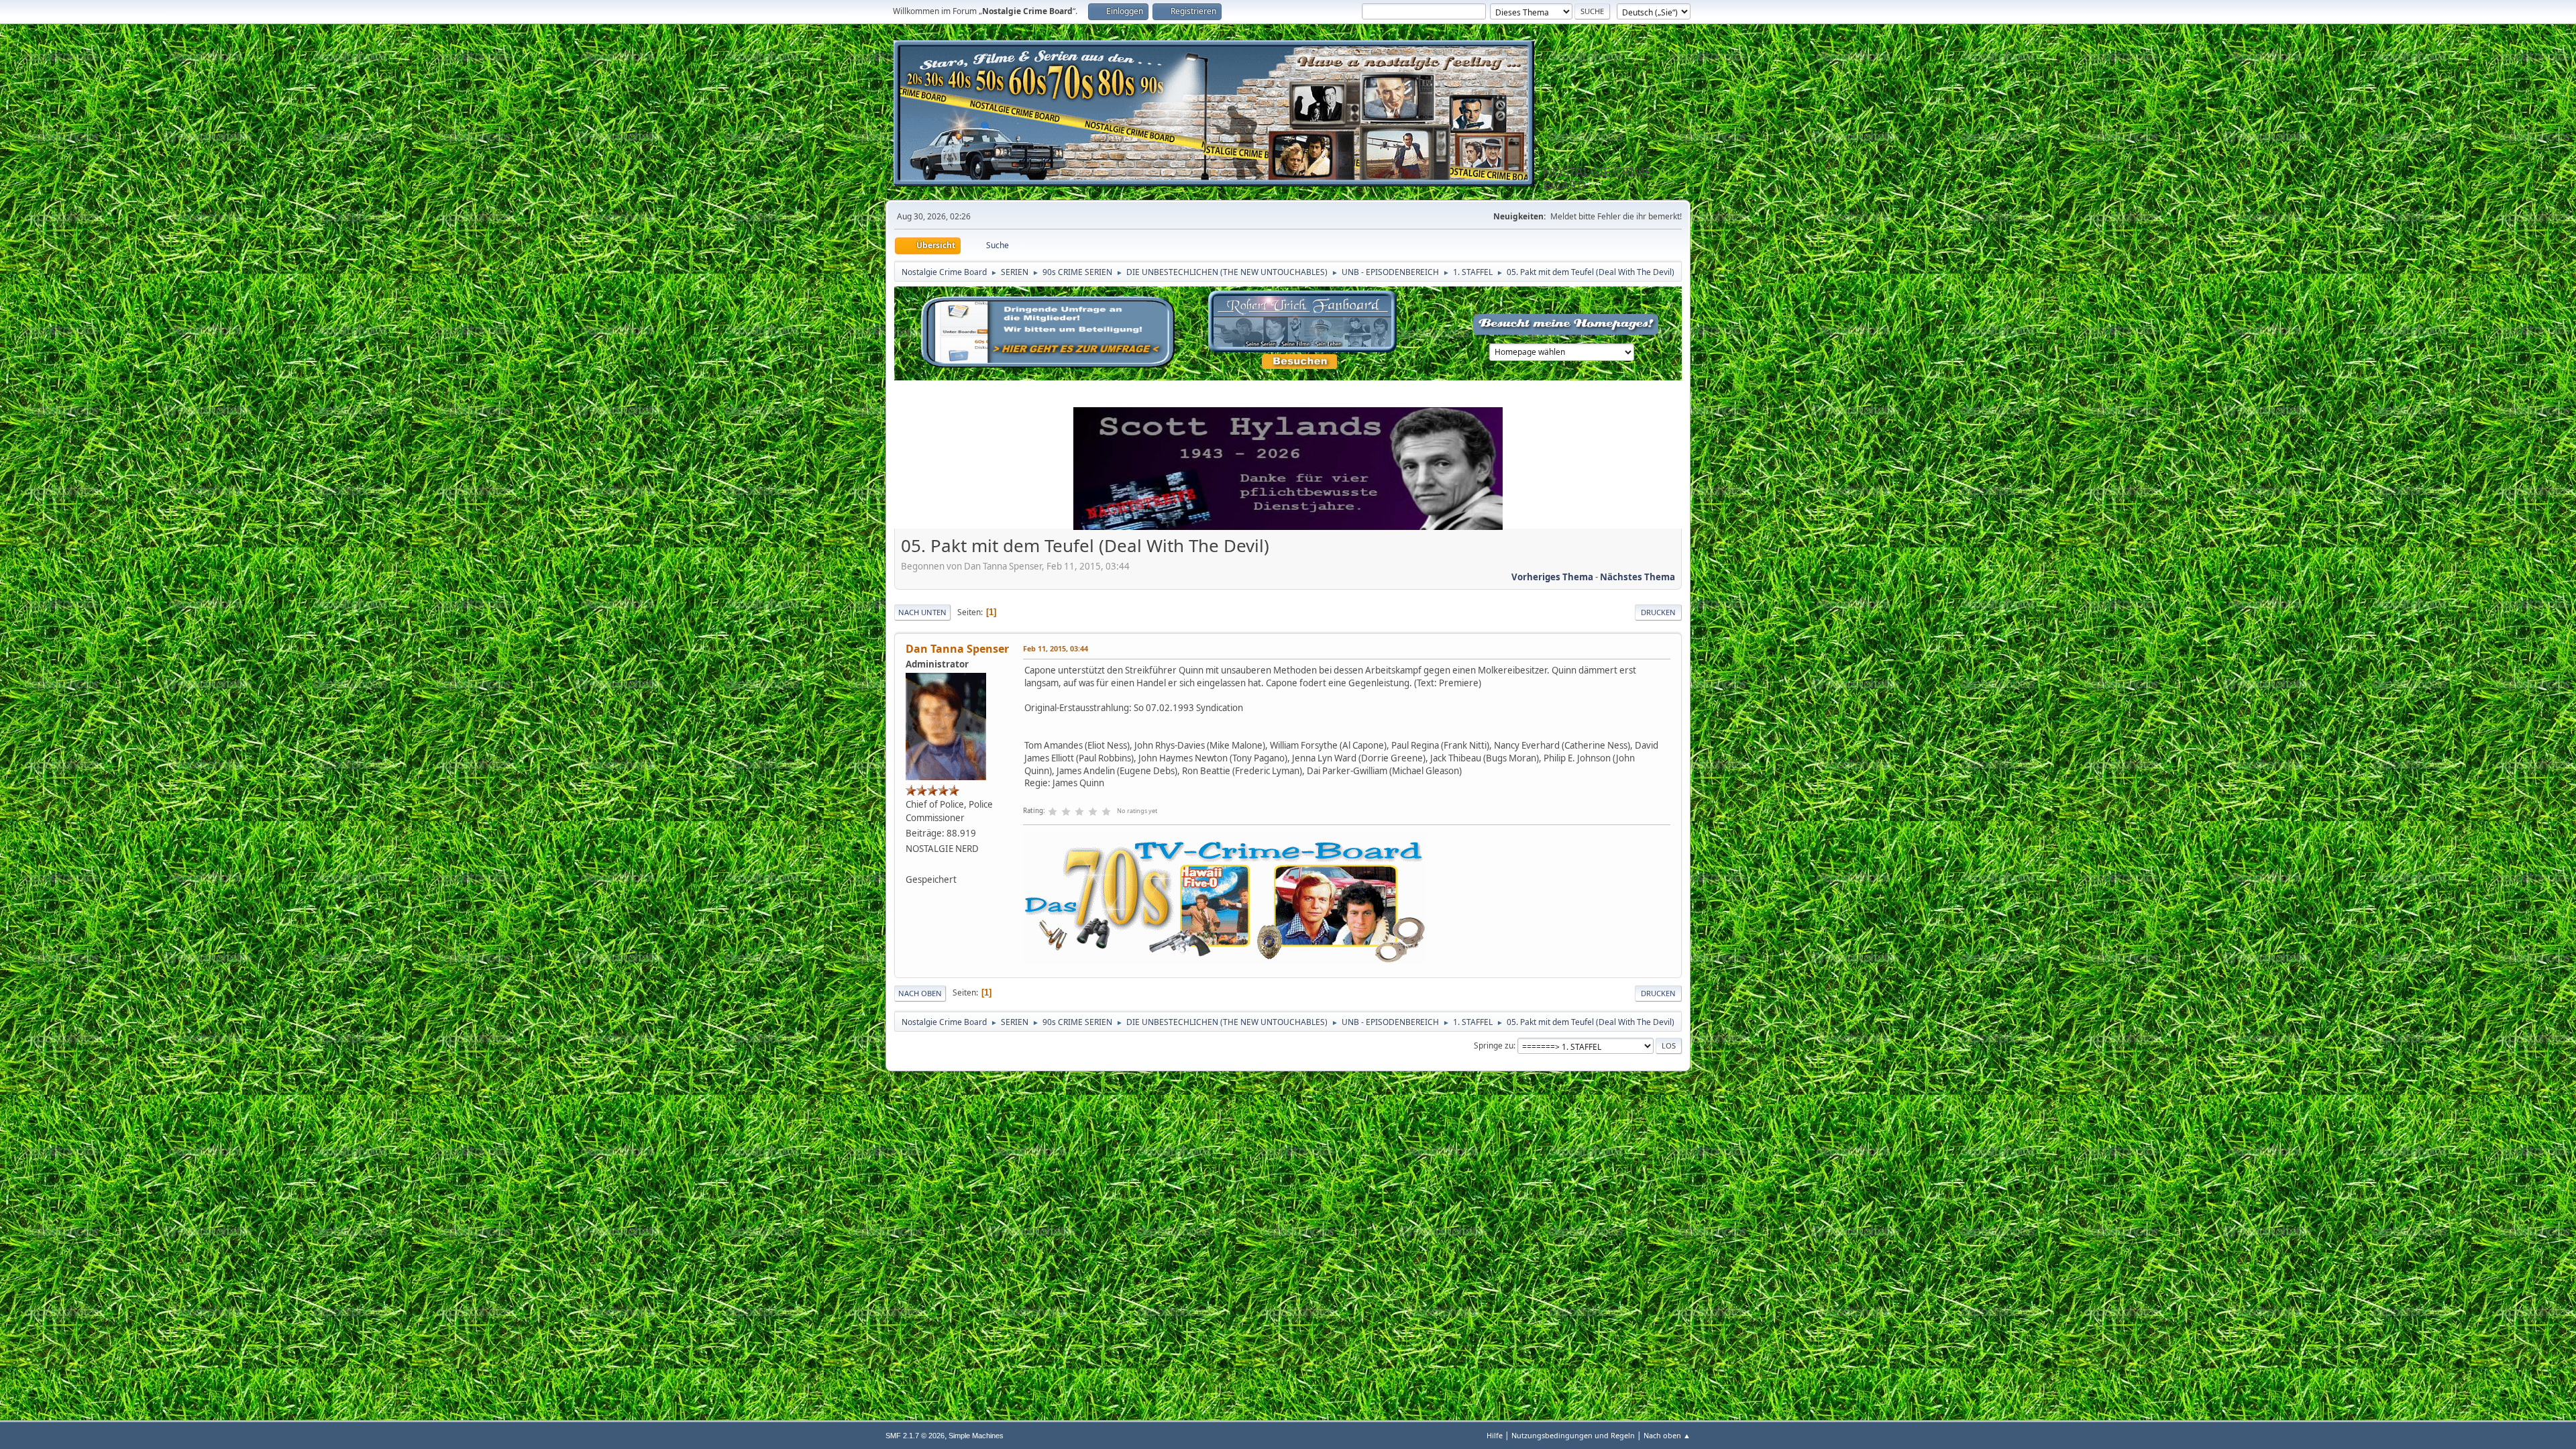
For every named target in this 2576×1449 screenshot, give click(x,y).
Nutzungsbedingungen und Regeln (1573, 1435)
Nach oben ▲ (1667, 1435)
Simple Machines (976, 1436)
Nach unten (922, 612)
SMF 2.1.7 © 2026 (915, 1436)
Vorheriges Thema (1552, 577)
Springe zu (1494, 1045)
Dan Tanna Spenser (957, 649)
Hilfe (1495, 1435)
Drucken (1658, 612)
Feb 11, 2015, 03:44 (1056, 648)
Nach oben (920, 993)
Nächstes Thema (1638, 577)
